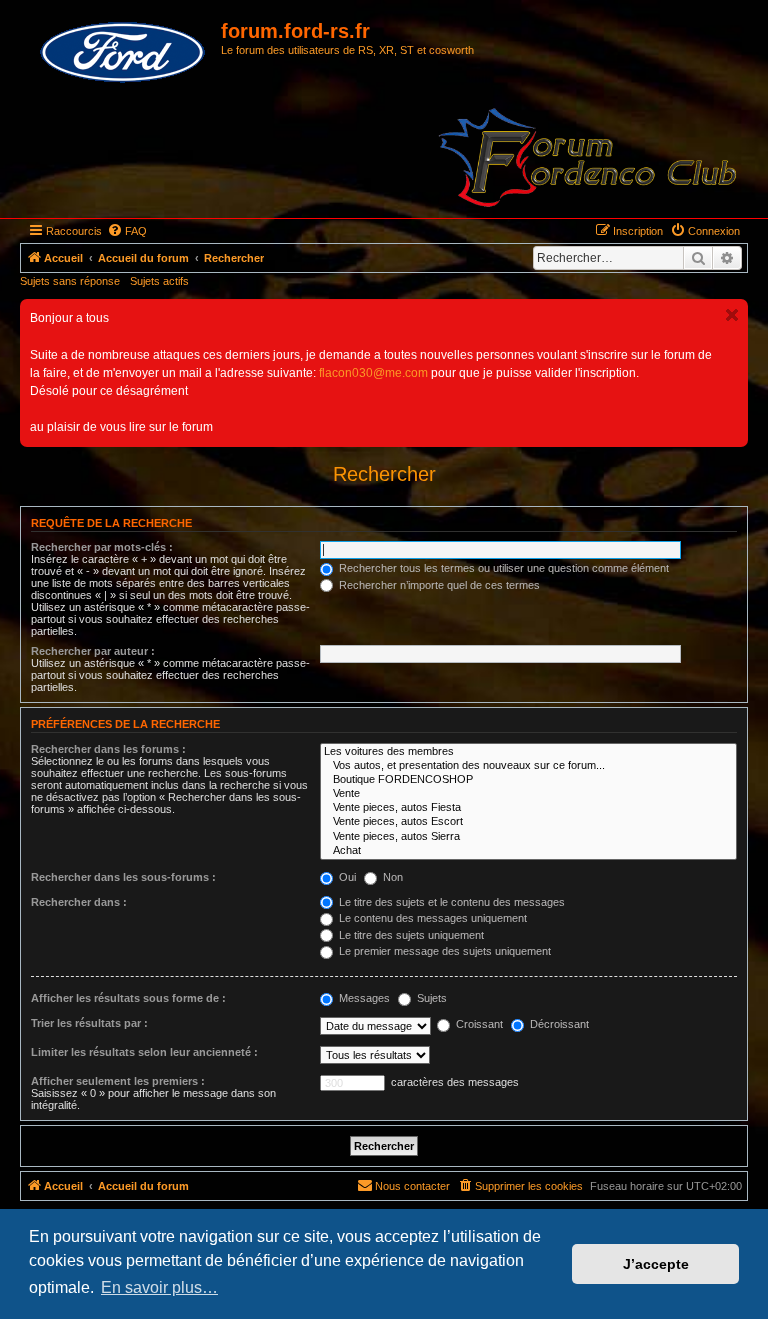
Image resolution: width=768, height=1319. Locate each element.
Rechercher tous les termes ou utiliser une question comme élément (502, 568)
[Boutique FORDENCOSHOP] (528, 780)
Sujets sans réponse (70, 281)
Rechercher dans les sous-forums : (123, 877)
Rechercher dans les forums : (108, 749)
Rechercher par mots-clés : (102, 547)
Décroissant (558, 1024)
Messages (363, 998)
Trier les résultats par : (89, 1023)
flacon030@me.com (373, 373)
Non (391, 877)
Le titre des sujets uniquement (410, 935)
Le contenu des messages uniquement (431, 918)
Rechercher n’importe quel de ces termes (438, 585)
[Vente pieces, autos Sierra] (528, 837)
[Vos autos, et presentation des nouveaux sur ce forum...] (528, 766)
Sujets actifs (159, 281)
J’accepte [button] (656, 1264)
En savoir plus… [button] (159, 1287)
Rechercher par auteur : (93, 651)
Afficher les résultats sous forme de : (128, 998)
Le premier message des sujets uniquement (443, 951)
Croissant (478, 1024)
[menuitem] (127, 231)
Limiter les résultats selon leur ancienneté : (144, 1052)
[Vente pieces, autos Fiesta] (528, 808)
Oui (346, 877)
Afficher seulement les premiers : (118, 1081)
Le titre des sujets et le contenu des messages (450, 902)
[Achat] (528, 851)
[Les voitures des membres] (528, 752)
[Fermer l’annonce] (732, 315)
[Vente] (528, 794)
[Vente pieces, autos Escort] (528, 822)
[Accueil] (123, 53)
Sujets (430, 998)
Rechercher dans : (79, 902)
